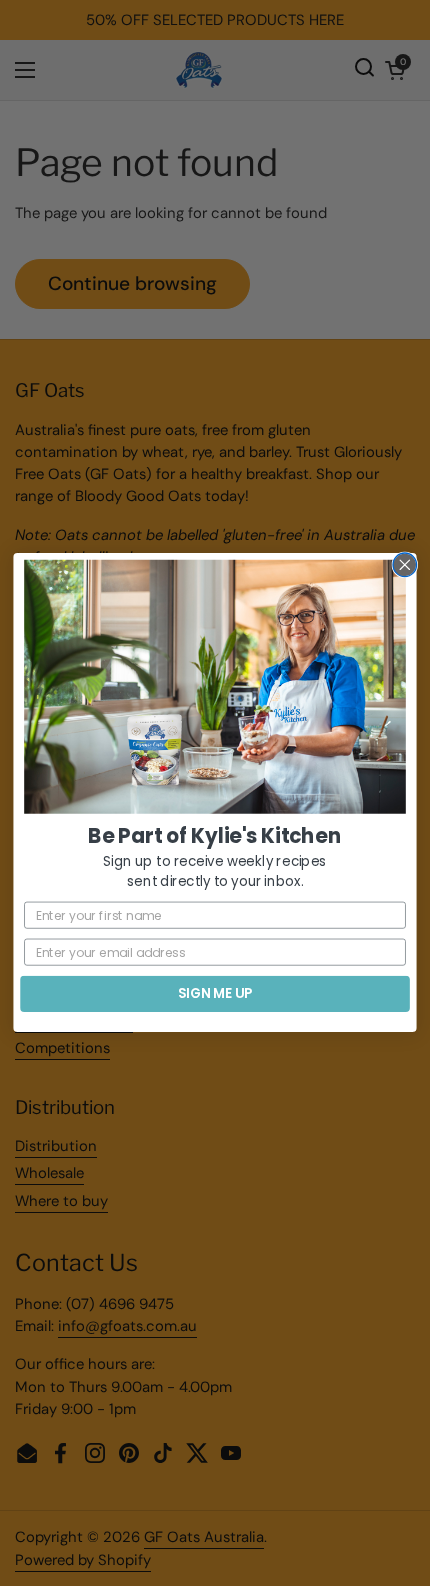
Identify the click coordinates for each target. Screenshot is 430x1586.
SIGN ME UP (214, 994)
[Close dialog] (405, 565)
